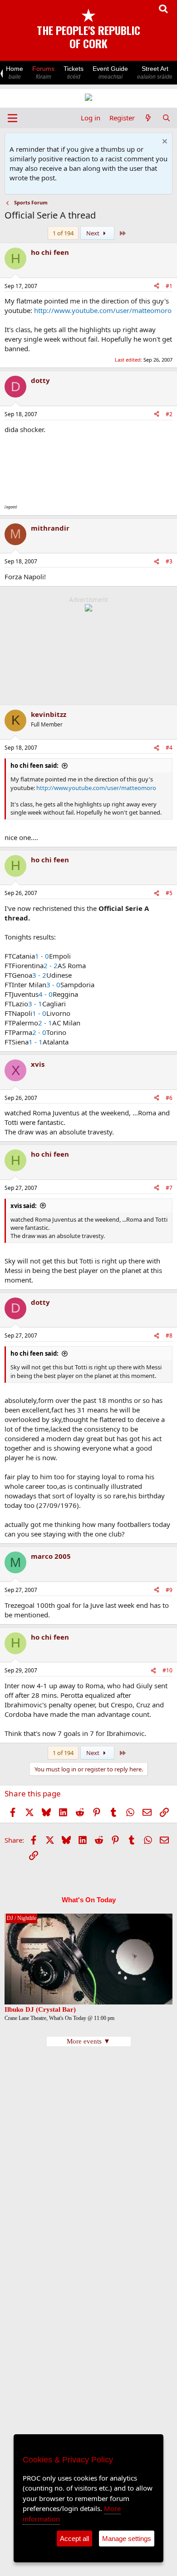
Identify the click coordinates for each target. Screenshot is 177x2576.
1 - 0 (42, 956)
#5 (169, 893)
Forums (43, 72)
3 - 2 (39, 975)
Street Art (155, 72)
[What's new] (148, 118)
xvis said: (24, 1206)
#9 (169, 1590)
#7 (169, 1188)
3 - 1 (35, 1004)
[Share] (157, 286)
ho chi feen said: (34, 766)
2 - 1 (45, 1023)
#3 (169, 561)
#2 (169, 414)
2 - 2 (51, 965)
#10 (167, 1670)
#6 (169, 1098)
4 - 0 (46, 994)
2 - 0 (39, 1032)
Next (93, 233)
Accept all (74, 2539)
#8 (169, 1335)
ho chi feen (50, 252)
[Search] (166, 118)
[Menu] (12, 118)
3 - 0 (53, 985)
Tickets (74, 72)
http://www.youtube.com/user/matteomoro (103, 310)
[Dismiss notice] (164, 142)
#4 (169, 748)
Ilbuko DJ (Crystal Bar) (40, 2009)
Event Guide (110, 72)
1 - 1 (36, 1042)
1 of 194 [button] (63, 233)
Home (15, 72)
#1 (169, 286)
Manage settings (127, 2539)
